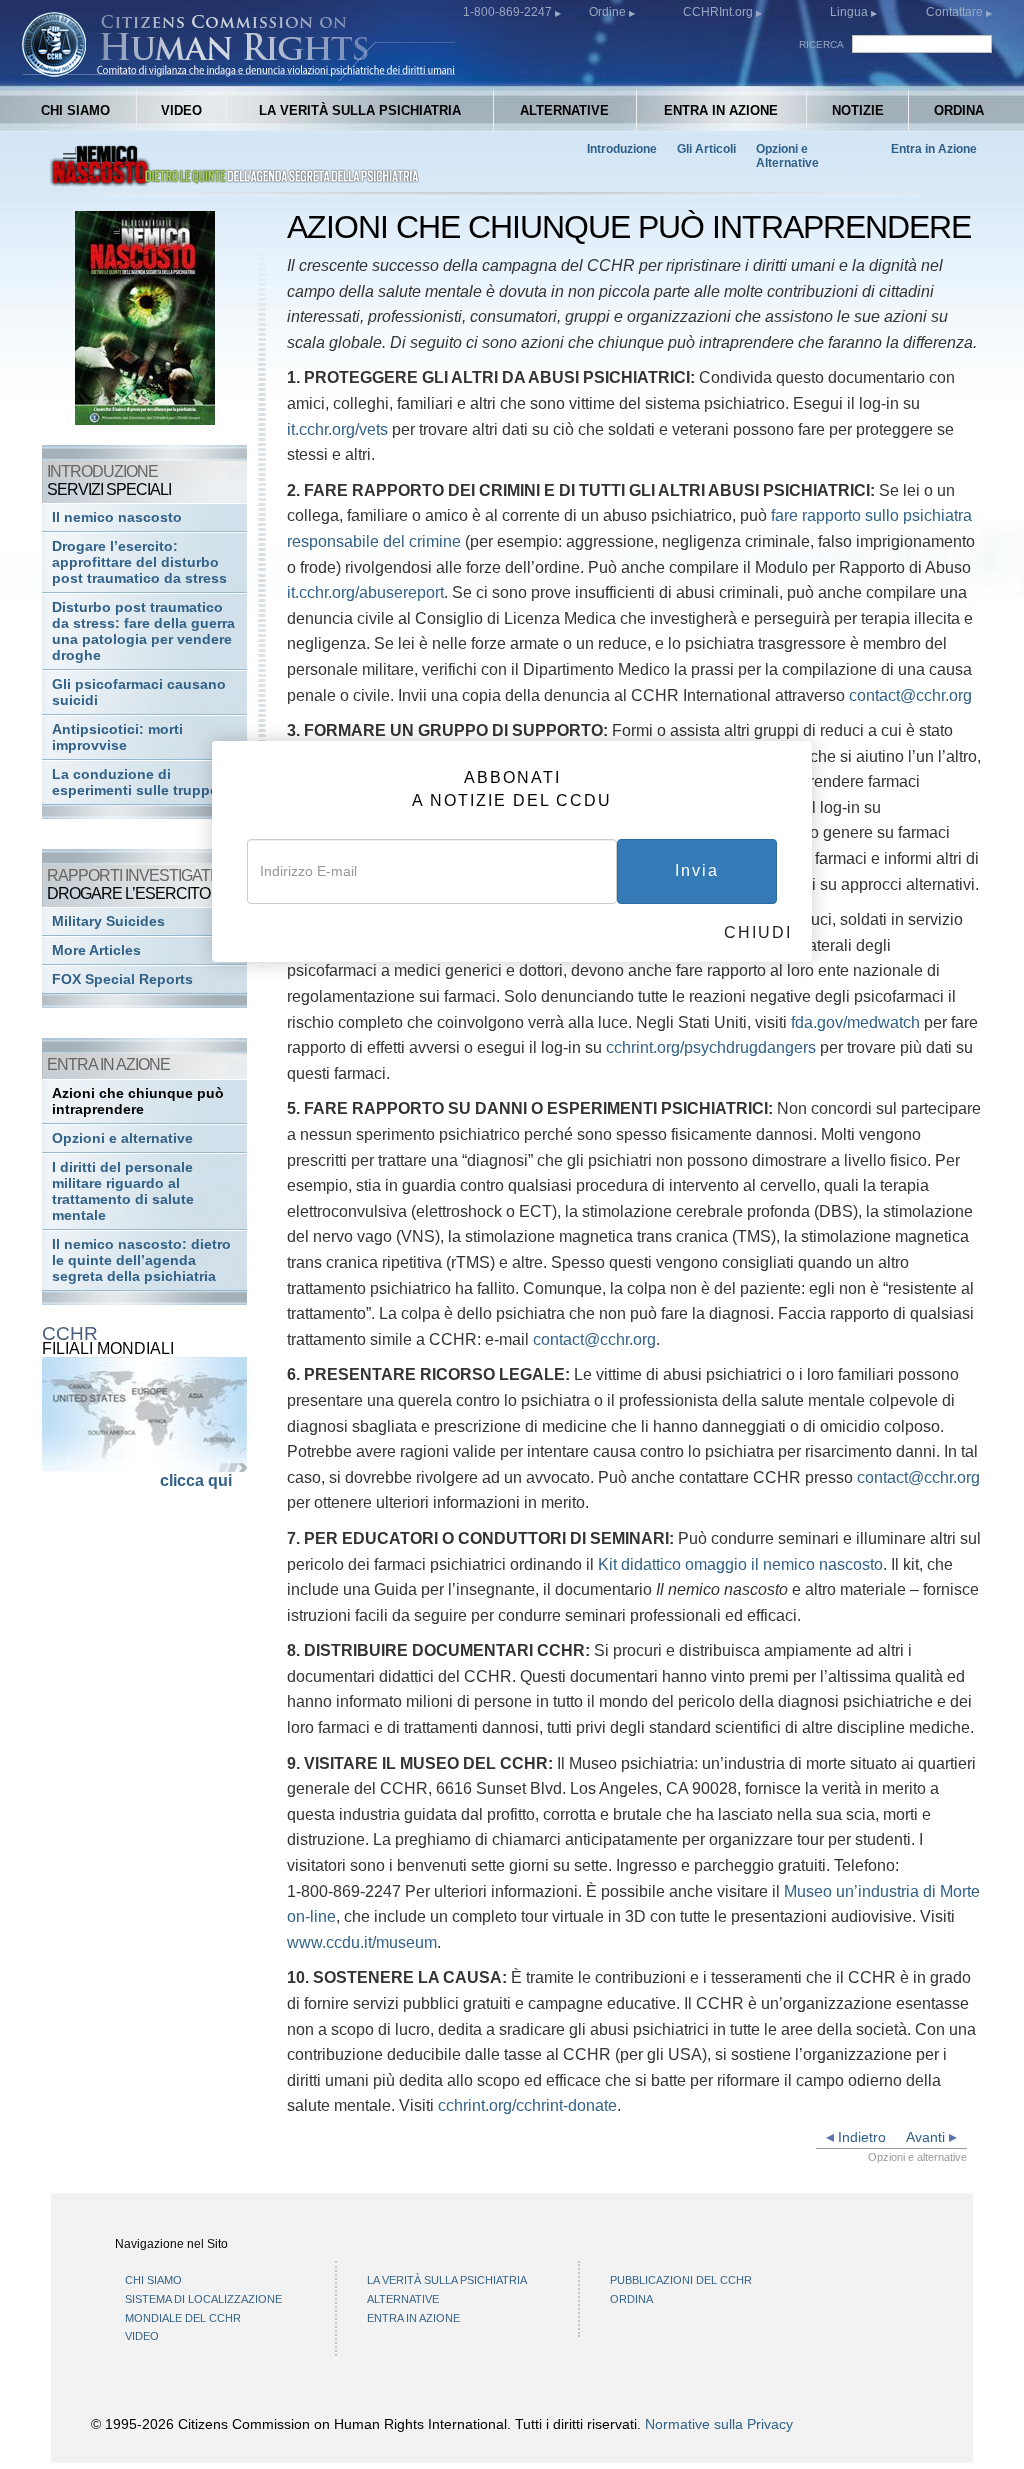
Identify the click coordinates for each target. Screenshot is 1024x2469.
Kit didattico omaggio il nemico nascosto (740, 1564)
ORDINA (959, 110)
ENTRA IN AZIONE (721, 110)
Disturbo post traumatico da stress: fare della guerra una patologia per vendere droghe (143, 631)
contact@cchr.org (910, 695)
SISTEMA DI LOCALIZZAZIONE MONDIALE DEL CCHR (203, 2308)
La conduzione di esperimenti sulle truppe (135, 782)
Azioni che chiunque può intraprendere (138, 1101)
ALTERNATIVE (564, 110)
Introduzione (622, 149)
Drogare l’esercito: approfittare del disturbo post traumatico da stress (139, 562)
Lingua (849, 12)
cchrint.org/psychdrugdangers (711, 1047)
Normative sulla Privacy (719, 2424)
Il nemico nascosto (117, 517)
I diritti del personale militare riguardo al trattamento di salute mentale (123, 1191)
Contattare (956, 12)
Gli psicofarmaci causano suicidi (139, 692)
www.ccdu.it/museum (362, 1942)
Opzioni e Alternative (787, 156)
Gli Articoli (706, 149)
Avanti (927, 2137)
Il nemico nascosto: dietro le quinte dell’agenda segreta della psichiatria (141, 1260)
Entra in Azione (934, 149)
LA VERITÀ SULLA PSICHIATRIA (360, 110)
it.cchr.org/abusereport (365, 592)
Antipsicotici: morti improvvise (117, 737)
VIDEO (181, 110)
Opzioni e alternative (122, 1138)
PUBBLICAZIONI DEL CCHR (681, 2280)
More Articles (96, 950)
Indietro (860, 2137)
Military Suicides (108, 921)
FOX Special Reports (122, 979)
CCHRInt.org (719, 12)
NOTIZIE (858, 110)
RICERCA (821, 44)
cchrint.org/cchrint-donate (527, 2105)
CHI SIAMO (75, 110)
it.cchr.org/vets (337, 429)
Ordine (609, 12)
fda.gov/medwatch (855, 1022)
